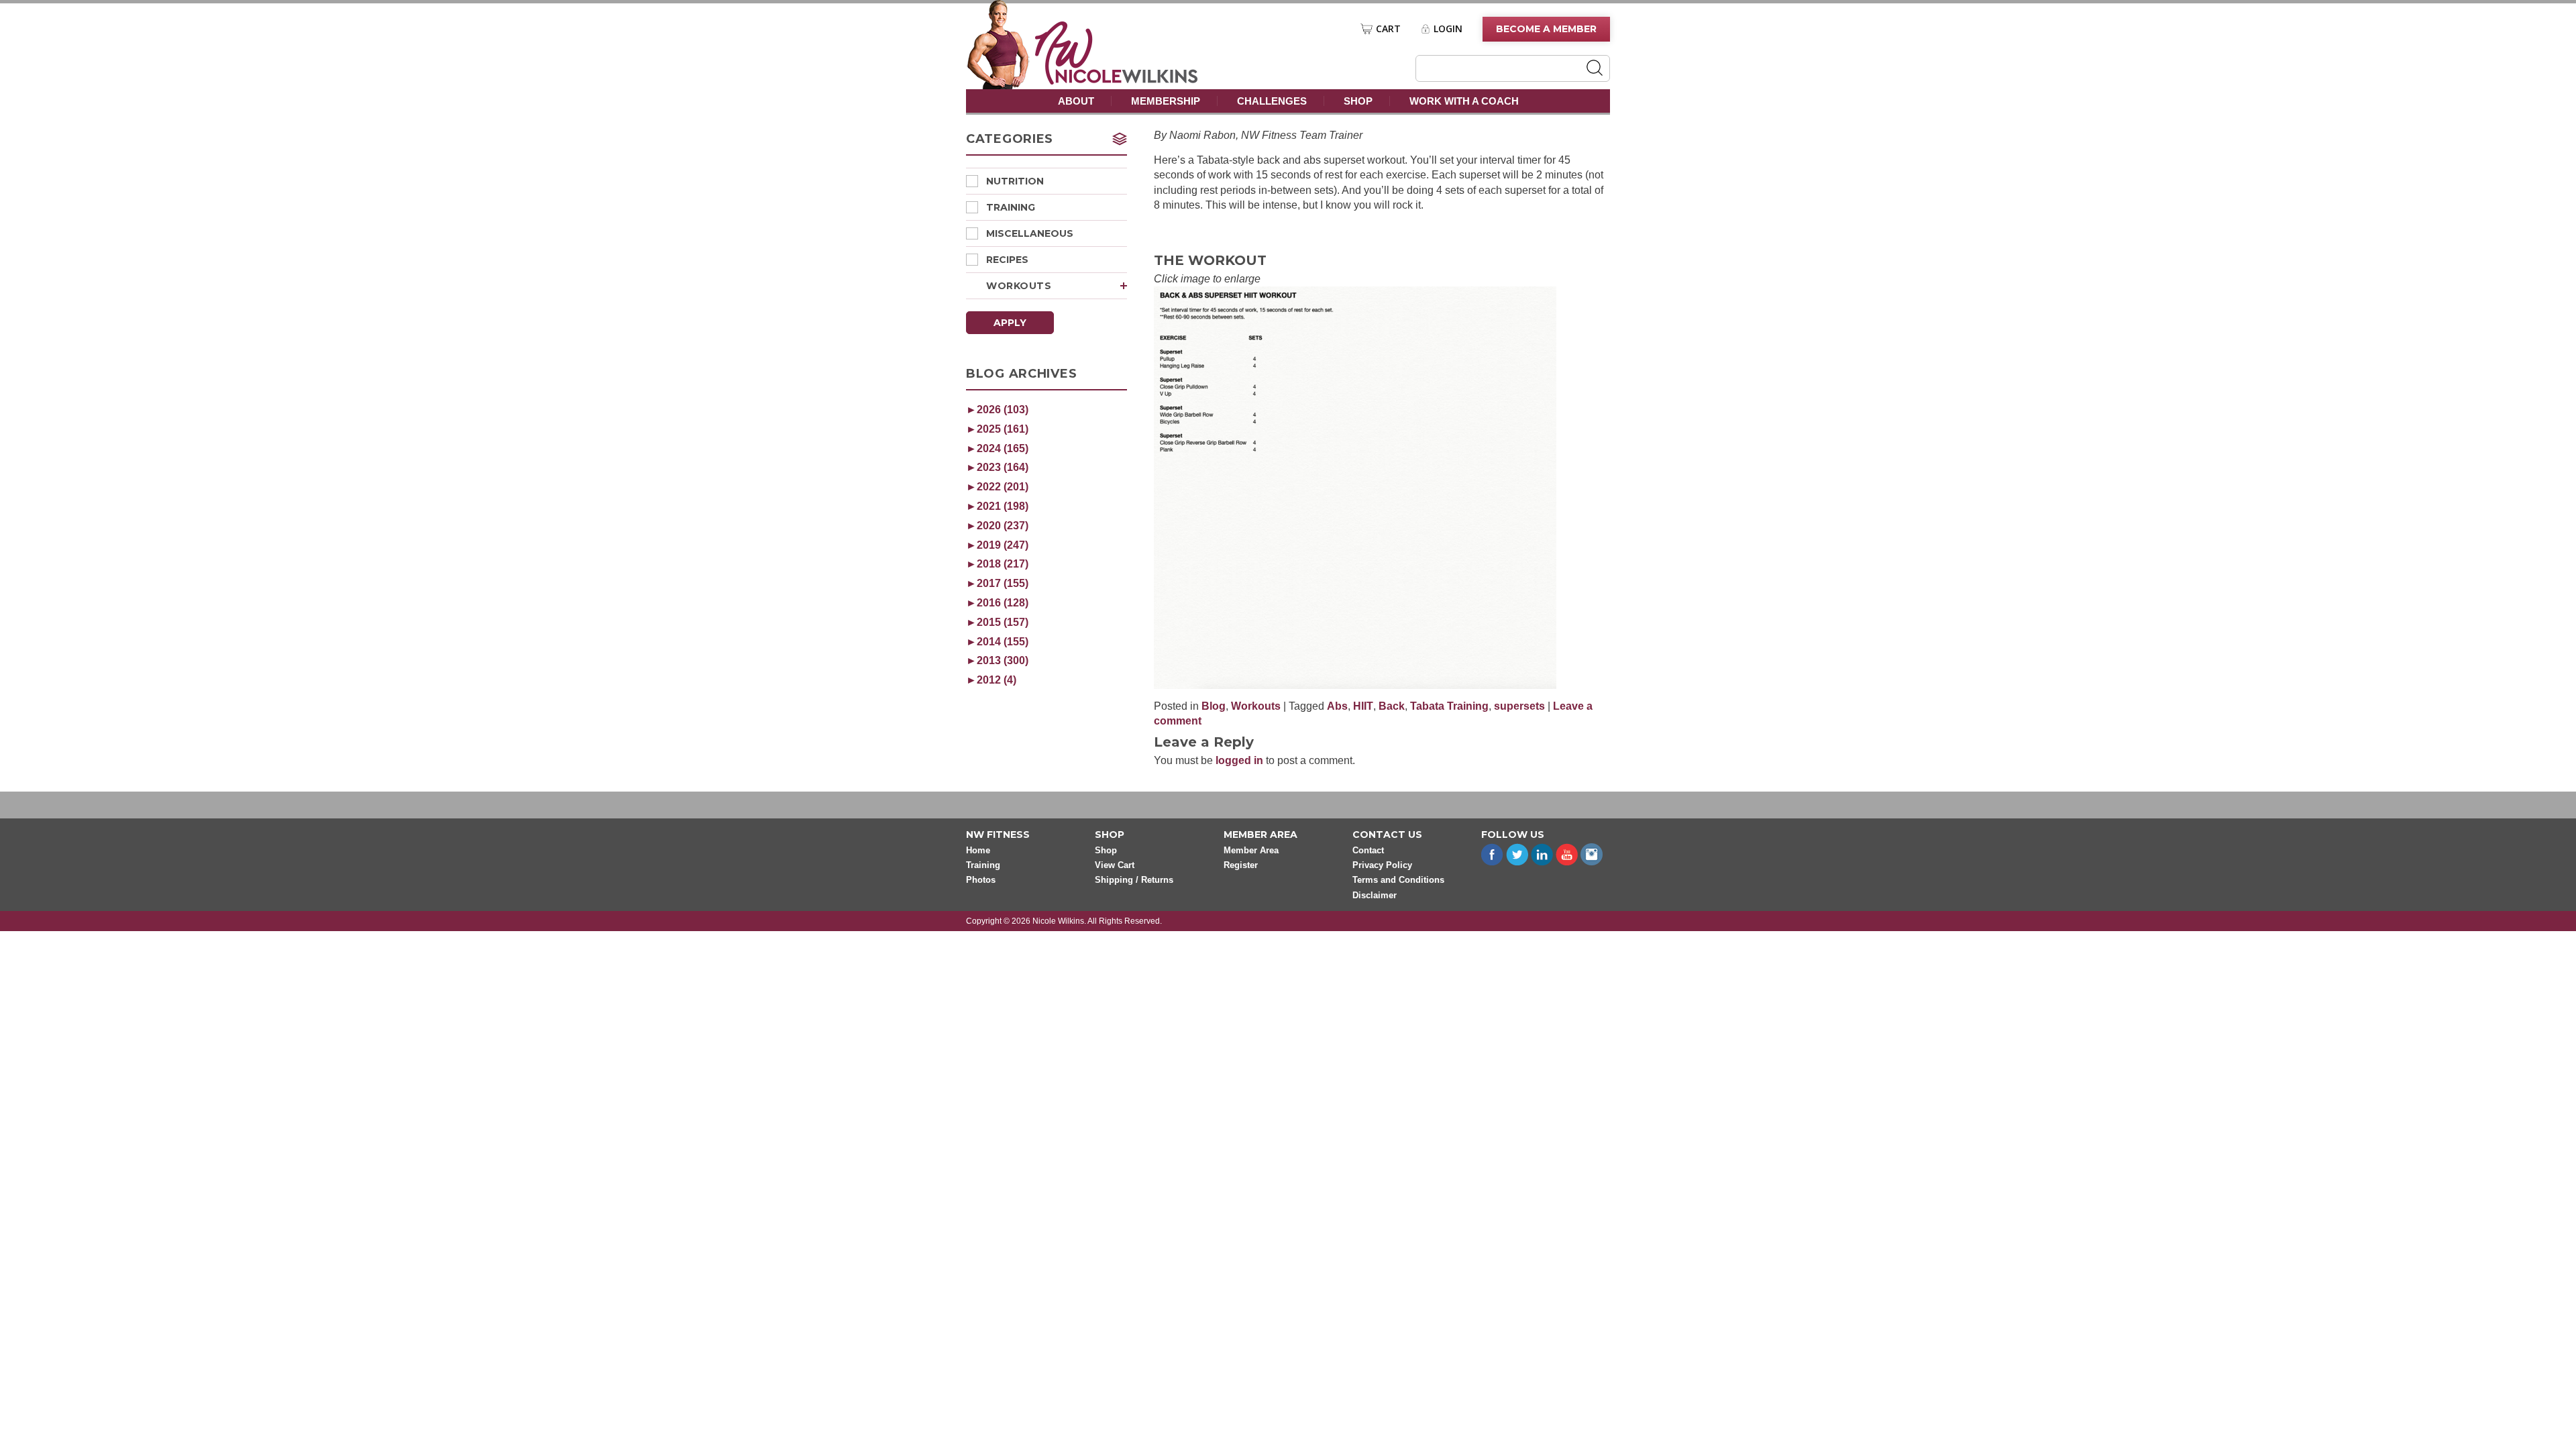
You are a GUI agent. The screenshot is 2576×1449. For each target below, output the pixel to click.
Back (1392, 706)
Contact (1368, 850)
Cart (1388, 29)
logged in (1239, 760)
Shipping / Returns (1134, 880)
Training (1011, 207)
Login (1448, 29)
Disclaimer (1375, 895)
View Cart (1115, 865)
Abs (1337, 706)
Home (978, 850)
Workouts (1019, 286)
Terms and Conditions (1398, 880)
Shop (1358, 101)
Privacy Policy (1382, 865)
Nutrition (1015, 181)
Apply (1010, 323)
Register (1241, 865)
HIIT (1363, 706)
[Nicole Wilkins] (1117, 81)
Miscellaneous (1030, 233)
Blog (1214, 706)
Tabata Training (1449, 706)
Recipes (1007, 260)
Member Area (1251, 850)
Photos (981, 880)
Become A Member (1546, 29)
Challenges (1272, 101)
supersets (1519, 706)
